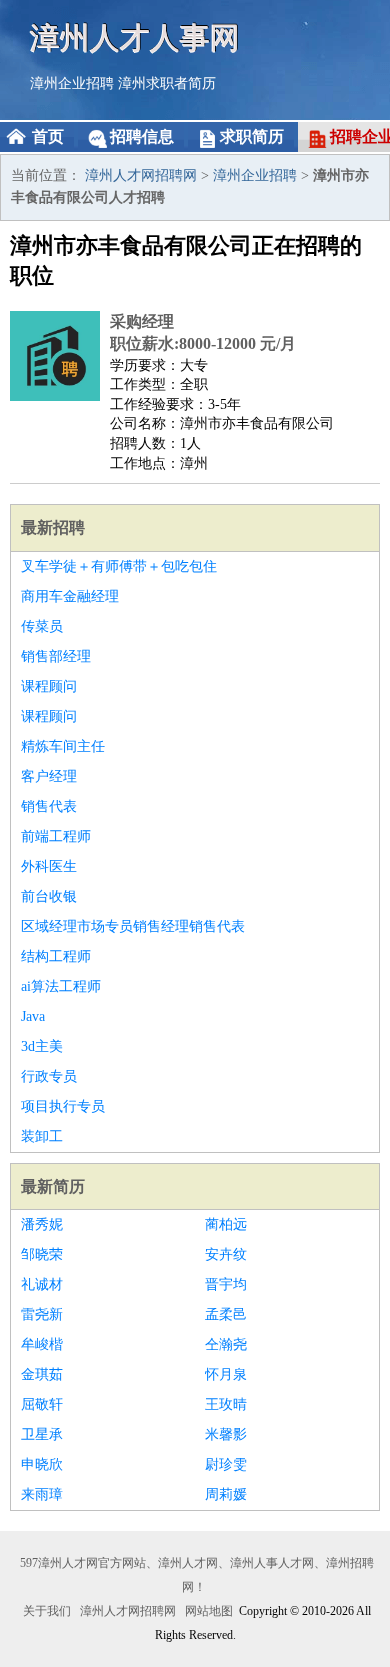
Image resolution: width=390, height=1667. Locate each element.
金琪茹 (42, 1374)
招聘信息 (142, 136)
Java (33, 1016)
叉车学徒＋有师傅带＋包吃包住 (119, 566)
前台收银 (49, 896)
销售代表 (49, 806)
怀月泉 (226, 1374)
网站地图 (209, 1611)
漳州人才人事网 (135, 37)
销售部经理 (56, 656)
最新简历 (53, 1186)
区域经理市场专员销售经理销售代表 (133, 926)
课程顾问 (49, 686)
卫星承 (42, 1434)
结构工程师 (56, 956)
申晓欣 (42, 1464)
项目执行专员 (63, 1106)
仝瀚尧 (226, 1344)
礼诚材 (42, 1284)
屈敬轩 (42, 1404)
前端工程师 (56, 836)
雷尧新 (42, 1314)
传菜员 (42, 626)
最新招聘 (53, 527)
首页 (48, 136)
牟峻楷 (42, 1344)
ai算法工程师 (61, 986)
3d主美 (42, 1046)
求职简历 (252, 136)
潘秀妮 (42, 1224)
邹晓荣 (42, 1254)
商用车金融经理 (70, 596)
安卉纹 (226, 1254)
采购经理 (142, 321)
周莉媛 (226, 1494)
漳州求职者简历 (167, 83)
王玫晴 (226, 1404)
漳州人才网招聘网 (141, 175)
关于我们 (47, 1611)
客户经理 (49, 776)
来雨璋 (42, 1494)
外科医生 (49, 866)
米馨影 (226, 1434)
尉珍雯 (226, 1464)
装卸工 (42, 1136)
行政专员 (49, 1076)
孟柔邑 (226, 1314)
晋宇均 (226, 1284)
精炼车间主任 (63, 746)
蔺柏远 (226, 1224)
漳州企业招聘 (72, 83)
